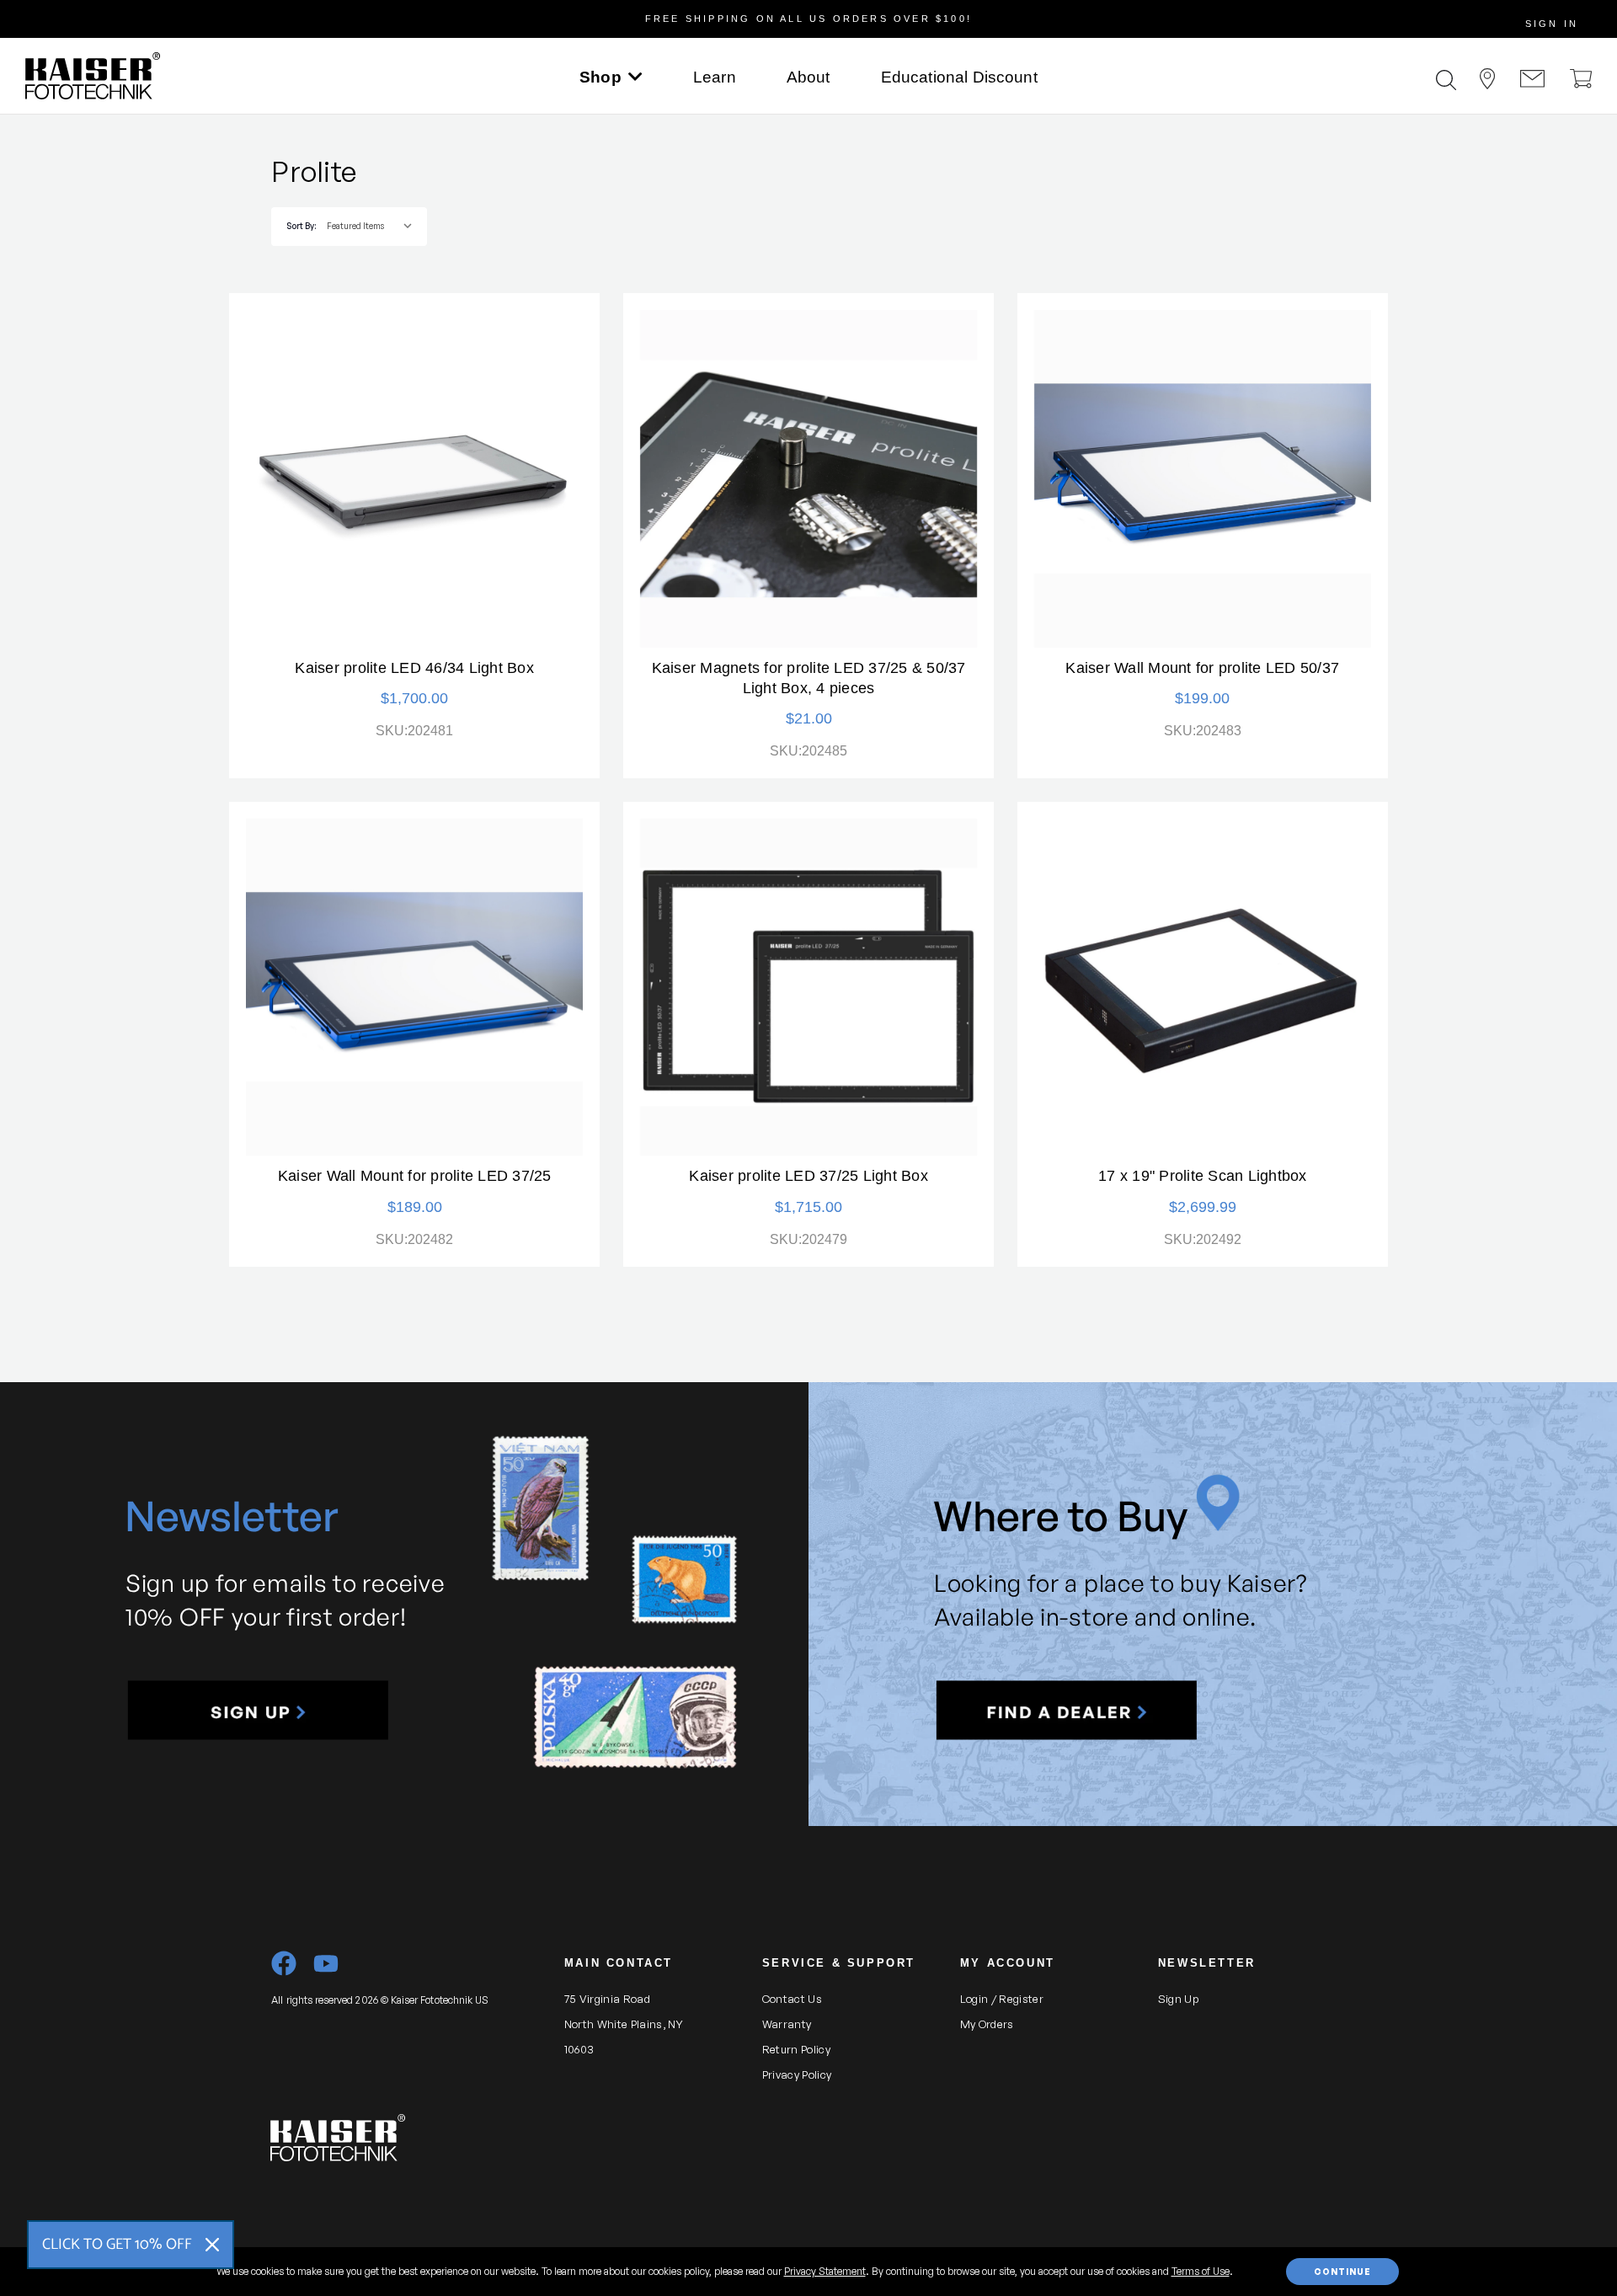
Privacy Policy (797, 2074)
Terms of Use (1201, 2271)
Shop (600, 77)
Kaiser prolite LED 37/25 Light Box (808, 1176)
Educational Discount (959, 77)
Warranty (787, 2024)
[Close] (212, 2245)
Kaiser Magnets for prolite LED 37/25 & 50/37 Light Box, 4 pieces (809, 678)
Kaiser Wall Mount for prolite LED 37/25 (415, 1176)
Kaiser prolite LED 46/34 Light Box (414, 668)
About (808, 77)
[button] (258, 1711)
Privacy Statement (825, 2271)
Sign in (1552, 24)
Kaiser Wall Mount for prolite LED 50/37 (1202, 668)
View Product (414, 478)
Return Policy (796, 2049)
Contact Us (792, 1999)
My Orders (987, 2024)
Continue (1342, 2272)
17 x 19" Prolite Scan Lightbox (1203, 1176)
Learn (715, 77)
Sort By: (301, 226)
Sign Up (1178, 1999)
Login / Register (1002, 1999)
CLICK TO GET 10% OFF (117, 2245)
